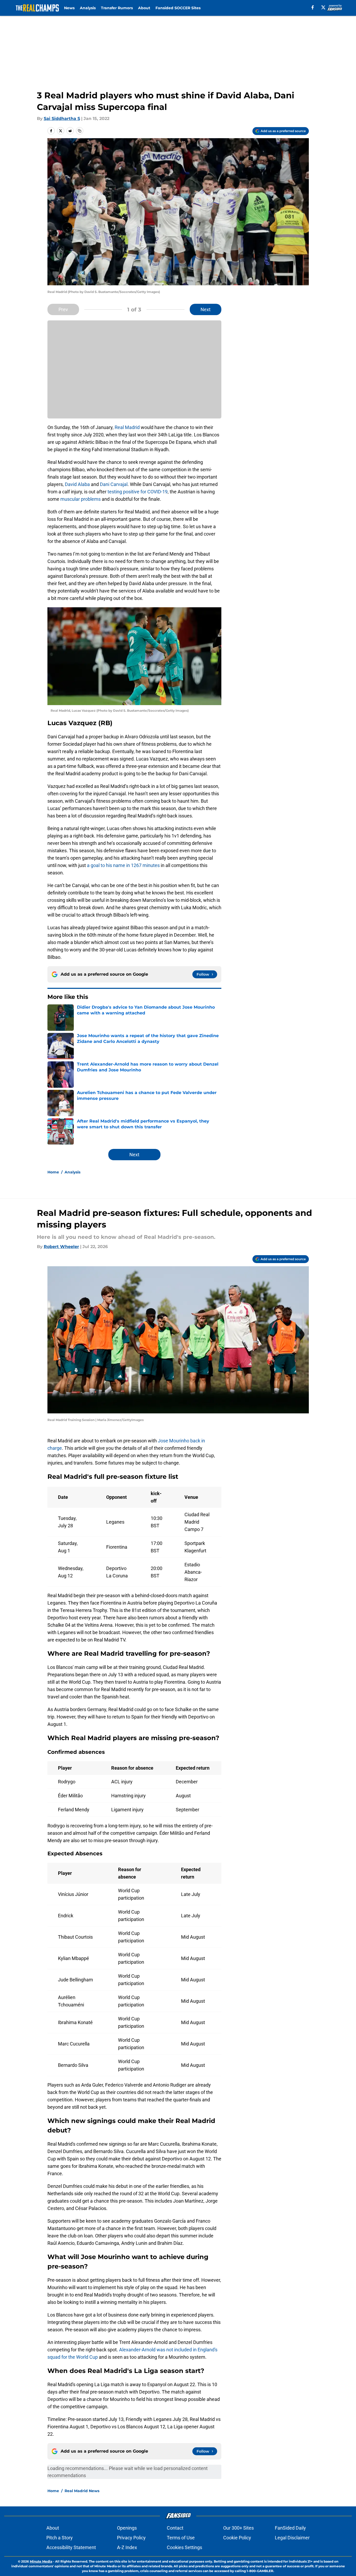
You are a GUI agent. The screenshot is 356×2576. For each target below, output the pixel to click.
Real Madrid (127, 427)
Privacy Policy (131, 2538)
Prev (63, 309)
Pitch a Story (60, 2538)
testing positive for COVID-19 (138, 492)
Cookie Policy (237, 2538)
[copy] (80, 131)
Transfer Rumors (117, 8)
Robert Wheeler (61, 1247)
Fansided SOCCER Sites (178, 8)
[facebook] (313, 7)
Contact (175, 2528)
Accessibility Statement (71, 2547)
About (144, 8)
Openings (127, 2528)
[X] (323, 7)
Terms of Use (181, 2538)
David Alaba (77, 484)
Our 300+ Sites (238, 2528)
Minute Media (41, 2561)
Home (53, 1172)
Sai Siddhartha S (62, 119)
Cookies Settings (184, 2547)
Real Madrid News (82, 2491)
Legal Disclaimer (292, 2538)
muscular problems (81, 499)
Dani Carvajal (114, 484)
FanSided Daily (290, 2528)
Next (206, 309)
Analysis (88, 8)
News (69, 8)
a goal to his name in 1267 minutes (123, 865)
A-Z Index (127, 2547)
